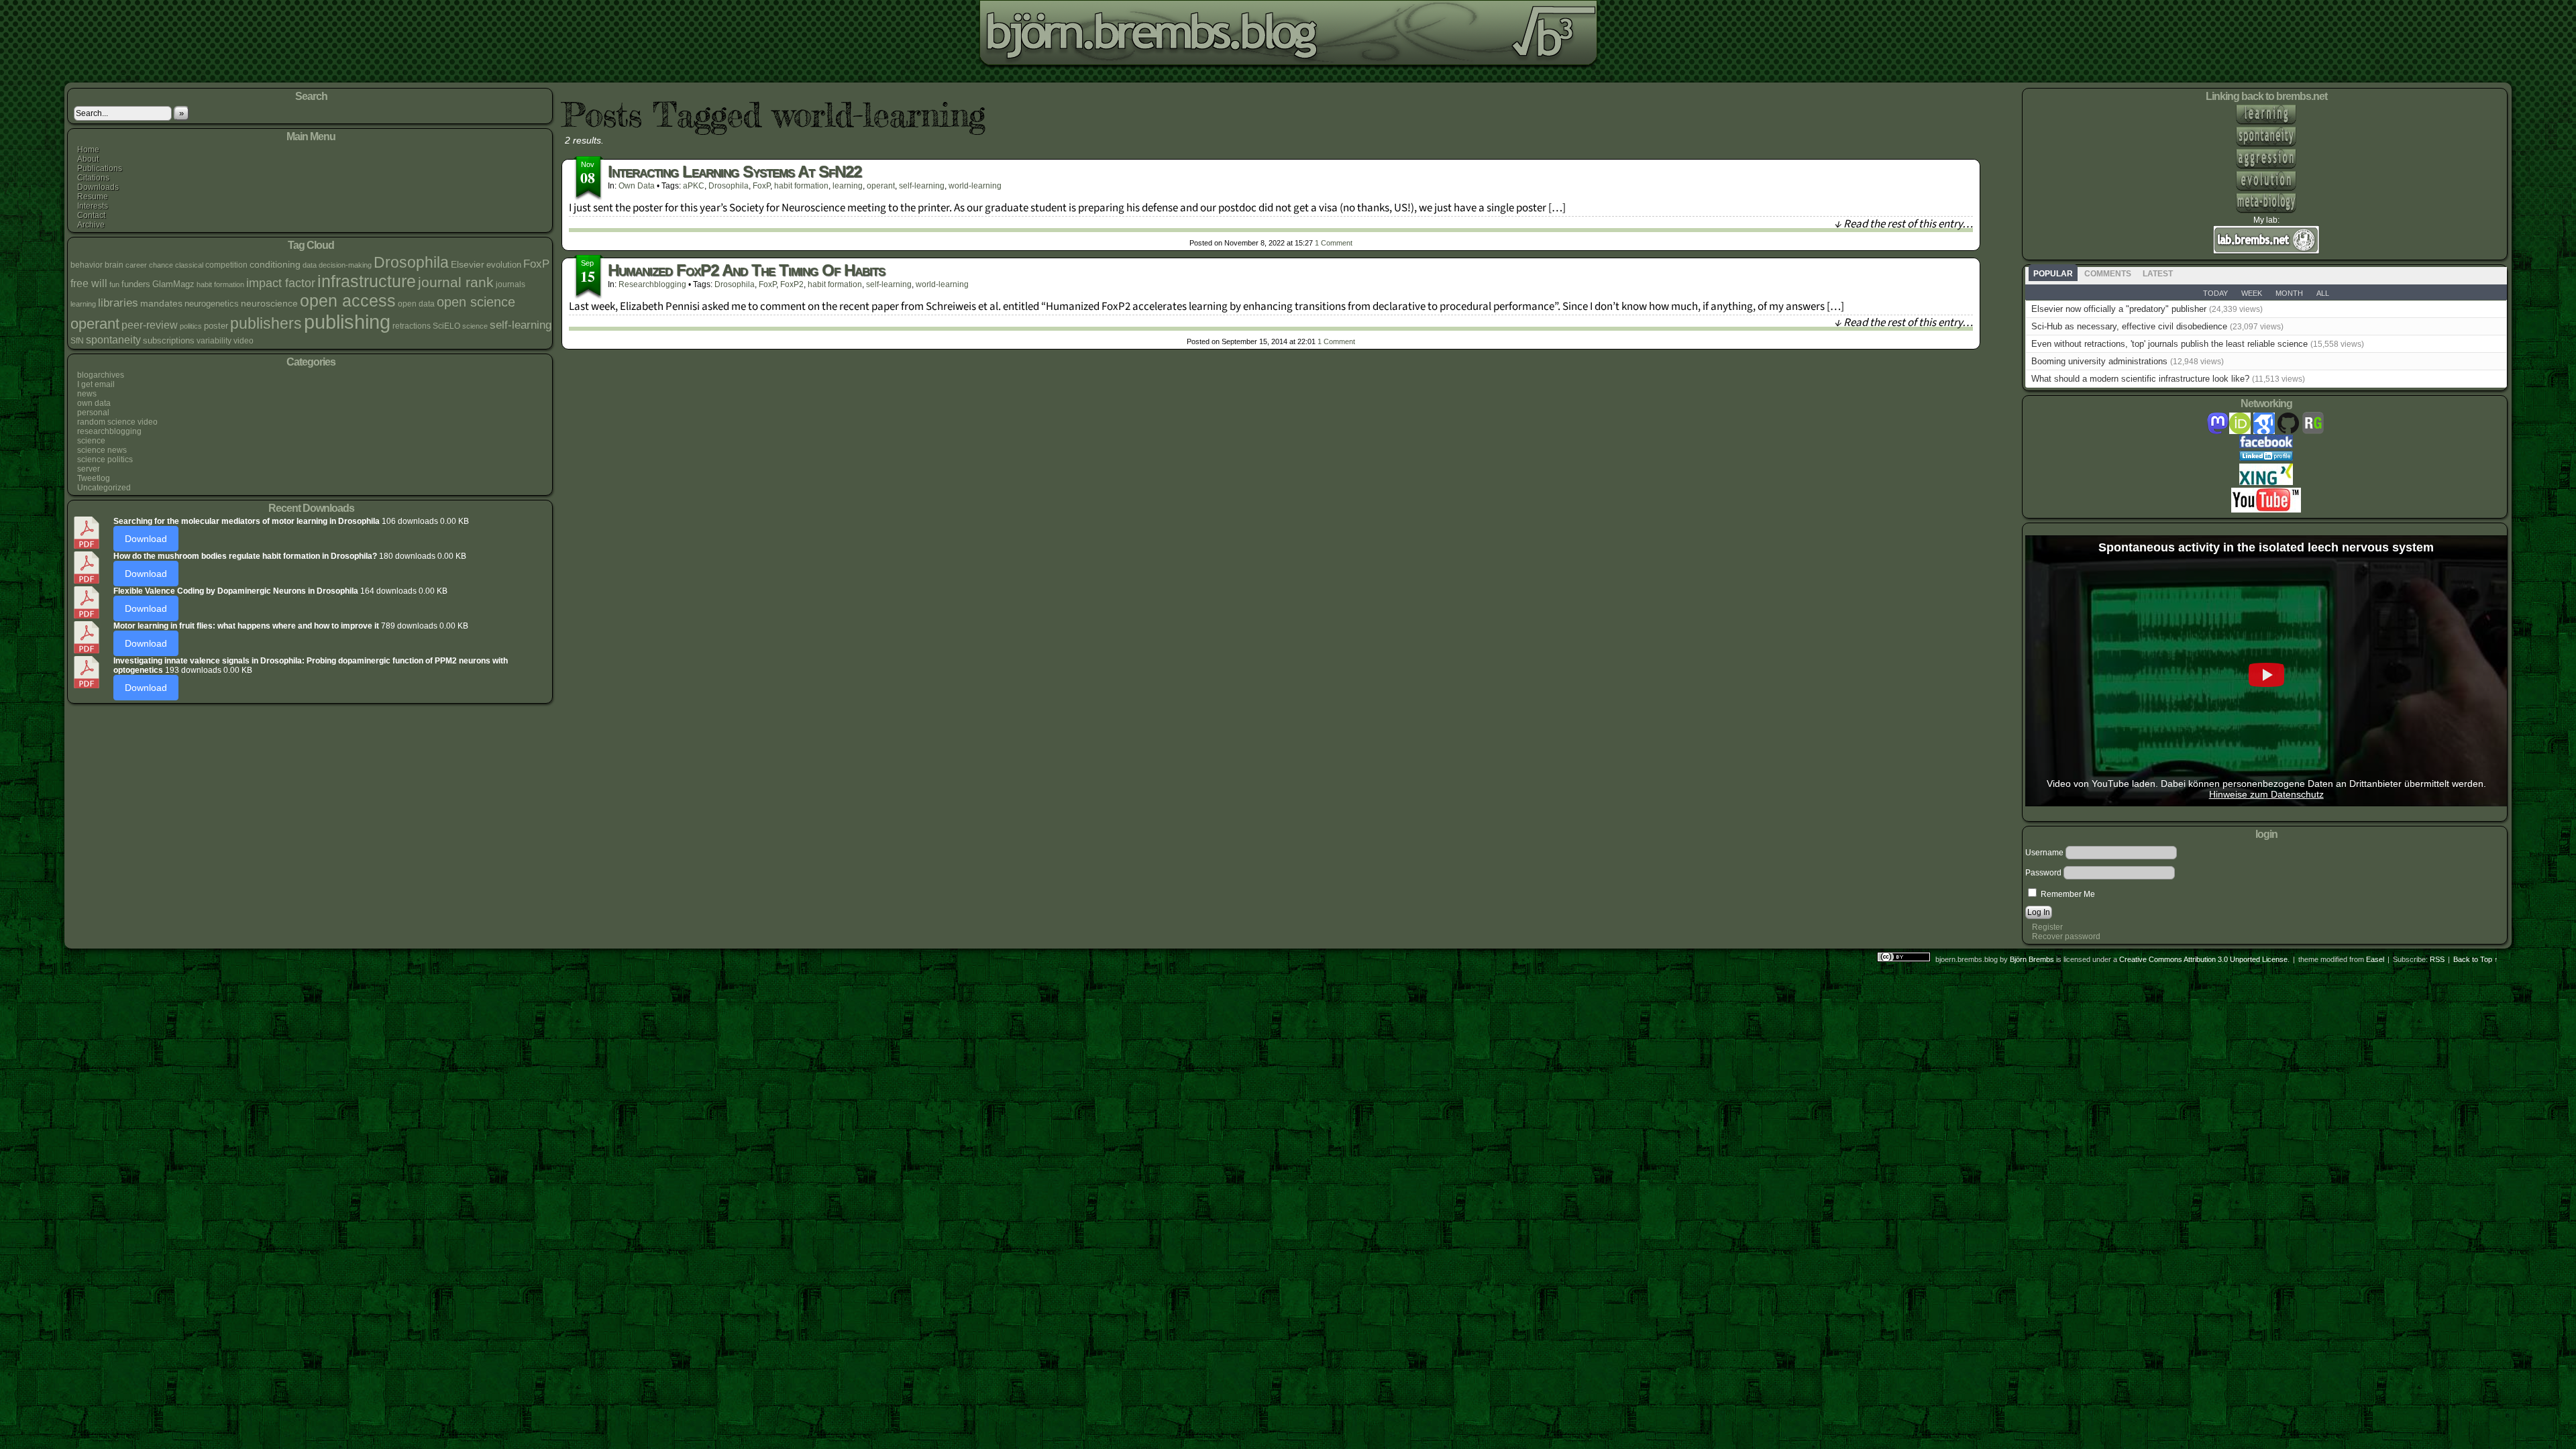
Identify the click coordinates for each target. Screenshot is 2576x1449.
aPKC (694, 186)
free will (89, 283)
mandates (161, 303)
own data (94, 403)
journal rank (456, 282)
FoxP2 (792, 284)
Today (2215, 293)
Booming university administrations (2099, 361)
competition (226, 265)
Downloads (98, 187)
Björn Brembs (2032, 959)
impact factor (281, 283)
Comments (2108, 274)
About (88, 159)
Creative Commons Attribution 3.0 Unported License (2203, 959)
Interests (93, 206)
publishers (266, 323)
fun (114, 284)
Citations (93, 178)
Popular (2053, 274)
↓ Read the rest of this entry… (1903, 224)
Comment (1334, 243)
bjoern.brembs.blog (378, 37)
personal (93, 413)
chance (161, 265)
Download (146, 539)
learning (83, 304)
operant (95, 324)
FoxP (536, 264)
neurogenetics (212, 304)
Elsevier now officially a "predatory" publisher (2119, 309)
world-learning (975, 186)
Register (2047, 927)
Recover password (2066, 936)
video (244, 341)
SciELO (446, 326)
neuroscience (269, 303)
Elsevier (468, 264)
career (136, 265)
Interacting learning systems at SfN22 (735, 171)
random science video (117, 422)
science (475, 326)
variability (214, 341)
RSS (2437, 959)
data (310, 265)
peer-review (150, 325)
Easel (2375, 959)
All (2323, 293)
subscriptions (169, 340)
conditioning (275, 264)
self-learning (521, 325)
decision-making (345, 265)
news (87, 394)
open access (348, 301)
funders (136, 284)
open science (476, 302)
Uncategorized (104, 488)
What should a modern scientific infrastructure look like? (2140, 379)
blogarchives (101, 375)
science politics (105, 460)
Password (2043, 873)
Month (2289, 293)
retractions (412, 326)
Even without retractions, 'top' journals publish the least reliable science (2169, 344)
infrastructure (367, 281)
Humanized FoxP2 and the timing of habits (746, 270)
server (89, 469)
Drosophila (411, 262)
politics (191, 326)
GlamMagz (173, 284)
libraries (118, 303)
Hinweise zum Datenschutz (2266, 795)
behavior (87, 265)
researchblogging (109, 431)
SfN (77, 341)
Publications (100, 168)
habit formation (220, 284)
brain (114, 265)
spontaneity (113, 339)
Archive (91, 225)
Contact (91, 215)
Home (88, 150)
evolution (504, 265)
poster (216, 326)
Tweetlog (94, 478)
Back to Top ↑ (2476, 959)
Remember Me (2067, 894)
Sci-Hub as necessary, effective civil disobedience (2129, 326)
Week (2252, 293)
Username (2044, 853)
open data (416, 304)
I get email (96, 384)
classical (189, 265)
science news (102, 450)
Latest (2158, 274)
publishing (347, 322)
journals (511, 284)
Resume (93, 197)
